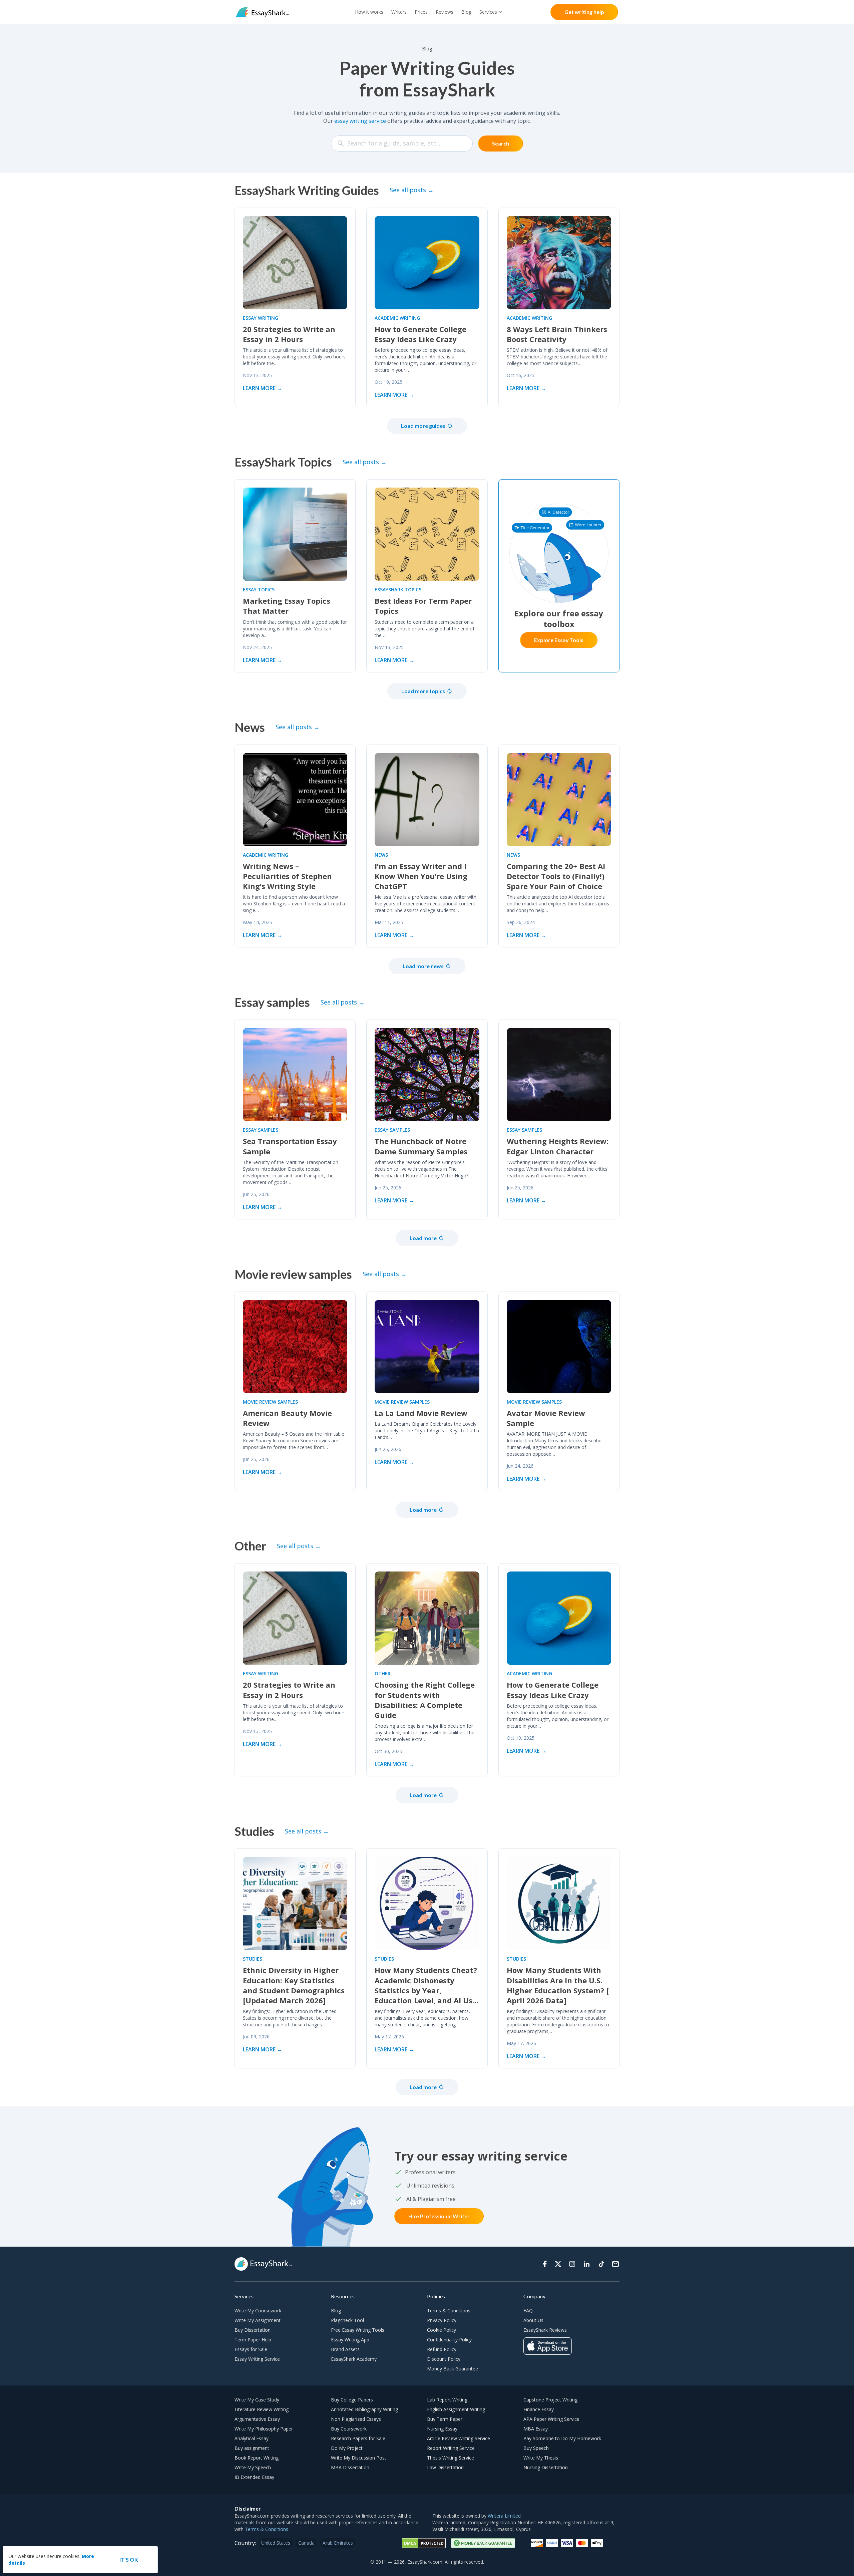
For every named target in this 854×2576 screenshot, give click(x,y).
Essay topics (259, 590)
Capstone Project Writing (550, 2400)
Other (383, 1673)
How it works (369, 12)
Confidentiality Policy (449, 2340)
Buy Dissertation (253, 2330)
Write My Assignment (258, 2320)
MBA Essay (536, 2429)
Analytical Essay (252, 2438)
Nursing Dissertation (546, 2467)
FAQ (528, 2311)
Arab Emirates (338, 2543)
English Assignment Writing (456, 2409)
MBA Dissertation (350, 2467)
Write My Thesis (541, 2458)
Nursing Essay (442, 2429)
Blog (466, 12)
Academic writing (397, 318)
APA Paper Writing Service (551, 2419)
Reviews (445, 12)
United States (276, 2543)
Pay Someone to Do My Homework (562, 2438)
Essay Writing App (350, 2340)
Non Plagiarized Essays (356, 2419)
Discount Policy (444, 2359)
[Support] (615, 2264)
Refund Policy (442, 2349)
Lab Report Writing (447, 2400)
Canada (306, 2543)
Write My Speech (253, 2467)
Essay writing (261, 318)
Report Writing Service (451, 2448)
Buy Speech (536, 2448)
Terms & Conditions (449, 2311)
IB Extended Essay (254, 2477)
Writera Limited (504, 2516)
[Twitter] (558, 2264)
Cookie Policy (442, 2330)
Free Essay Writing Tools (358, 2330)
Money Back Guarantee (453, 2369)
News (381, 855)
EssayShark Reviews (545, 2330)
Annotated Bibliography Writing (364, 2409)
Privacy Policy (442, 2320)
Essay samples (261, 1130)
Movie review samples (270, 1402)
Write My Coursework (258, 2311)
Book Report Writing (257, 2458)
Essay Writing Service (257, 2359)
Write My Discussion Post (359, 2458)
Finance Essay (539, 2409)
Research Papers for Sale (358, 2438)
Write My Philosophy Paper (264, 2429)
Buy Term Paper (445, 2419)
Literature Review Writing (262, 2409)
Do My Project (347, 2448)
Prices (421, 12)
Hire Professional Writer (439, 2216)
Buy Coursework (349, 2429)
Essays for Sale (251, 2349)
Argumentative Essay (257, 2419)
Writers (399, 12)
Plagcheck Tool (347, 2320)
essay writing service (360, 121)
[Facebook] (545, 2264)
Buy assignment (252, 2448)
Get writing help (584, 12)
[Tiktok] (601, 2264)
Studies (253, 1959)
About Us (533, 2320)
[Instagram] (572, 2264)
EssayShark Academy (354, 2359)
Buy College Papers (352, 2400)
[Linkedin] (587, 2264)
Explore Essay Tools (559, 640)
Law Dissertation (445, 2467)
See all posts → (412, 190)
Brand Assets (345, 2349)
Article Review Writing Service (459, 2438)
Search (501, 143)
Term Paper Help (253, 2340)
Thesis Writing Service (451, 2458)
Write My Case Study (257, 2400)
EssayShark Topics (398, 590)
